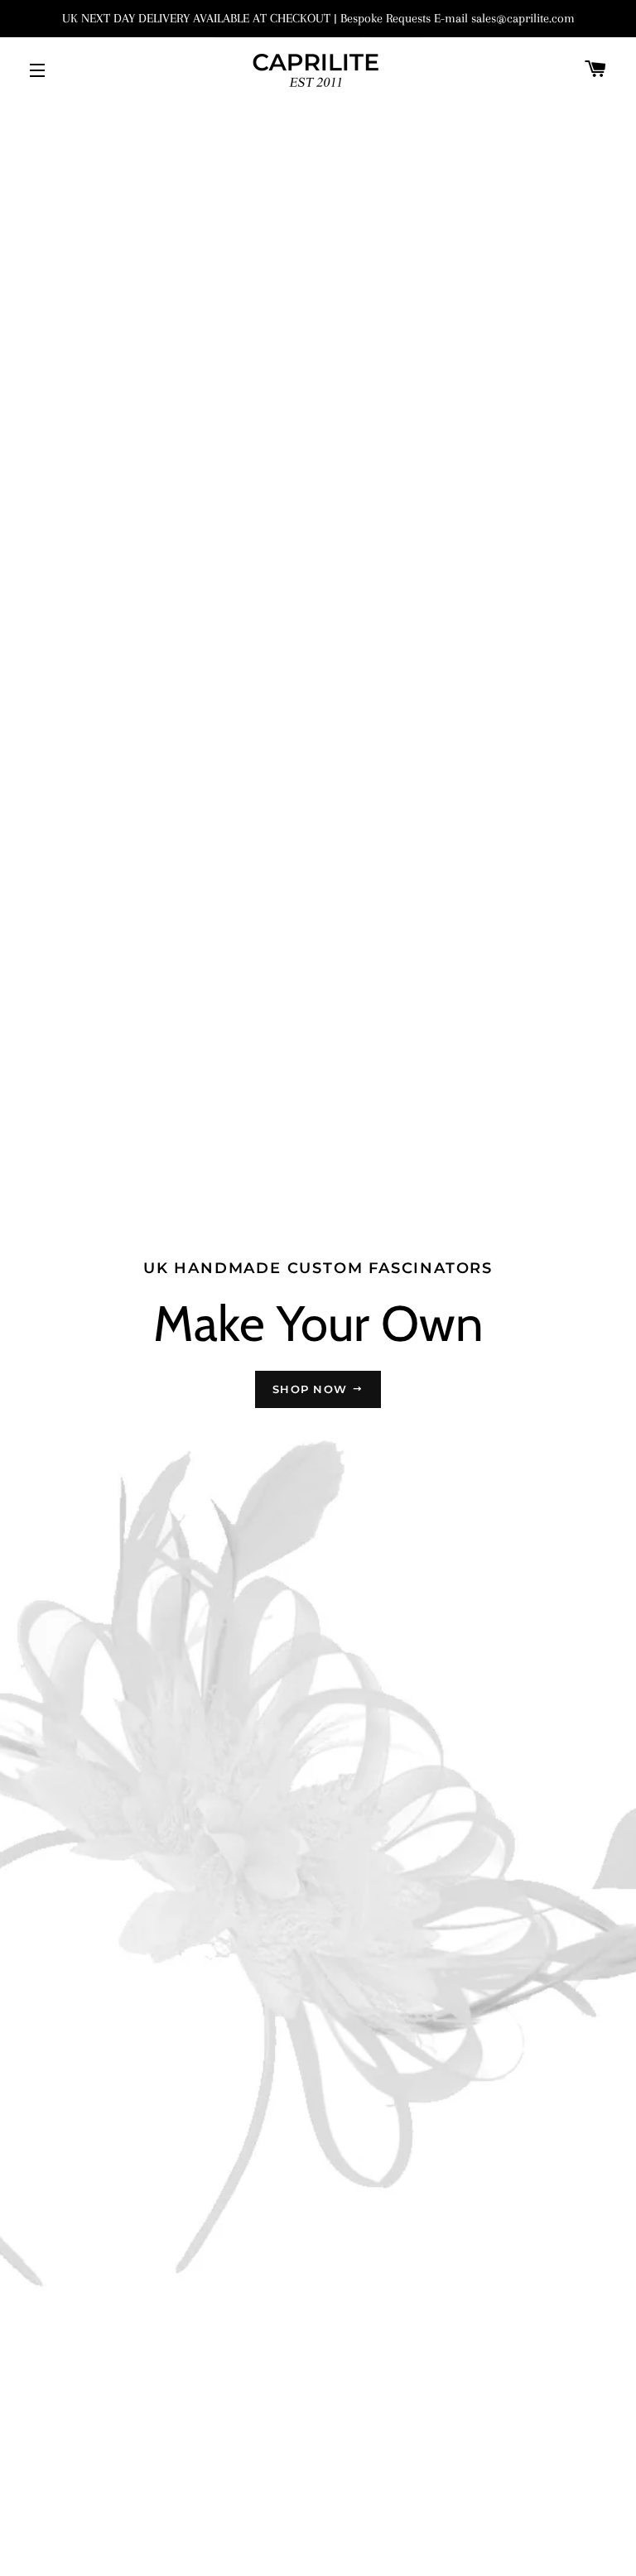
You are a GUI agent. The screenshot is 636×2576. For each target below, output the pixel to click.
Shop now (312, 1389)
